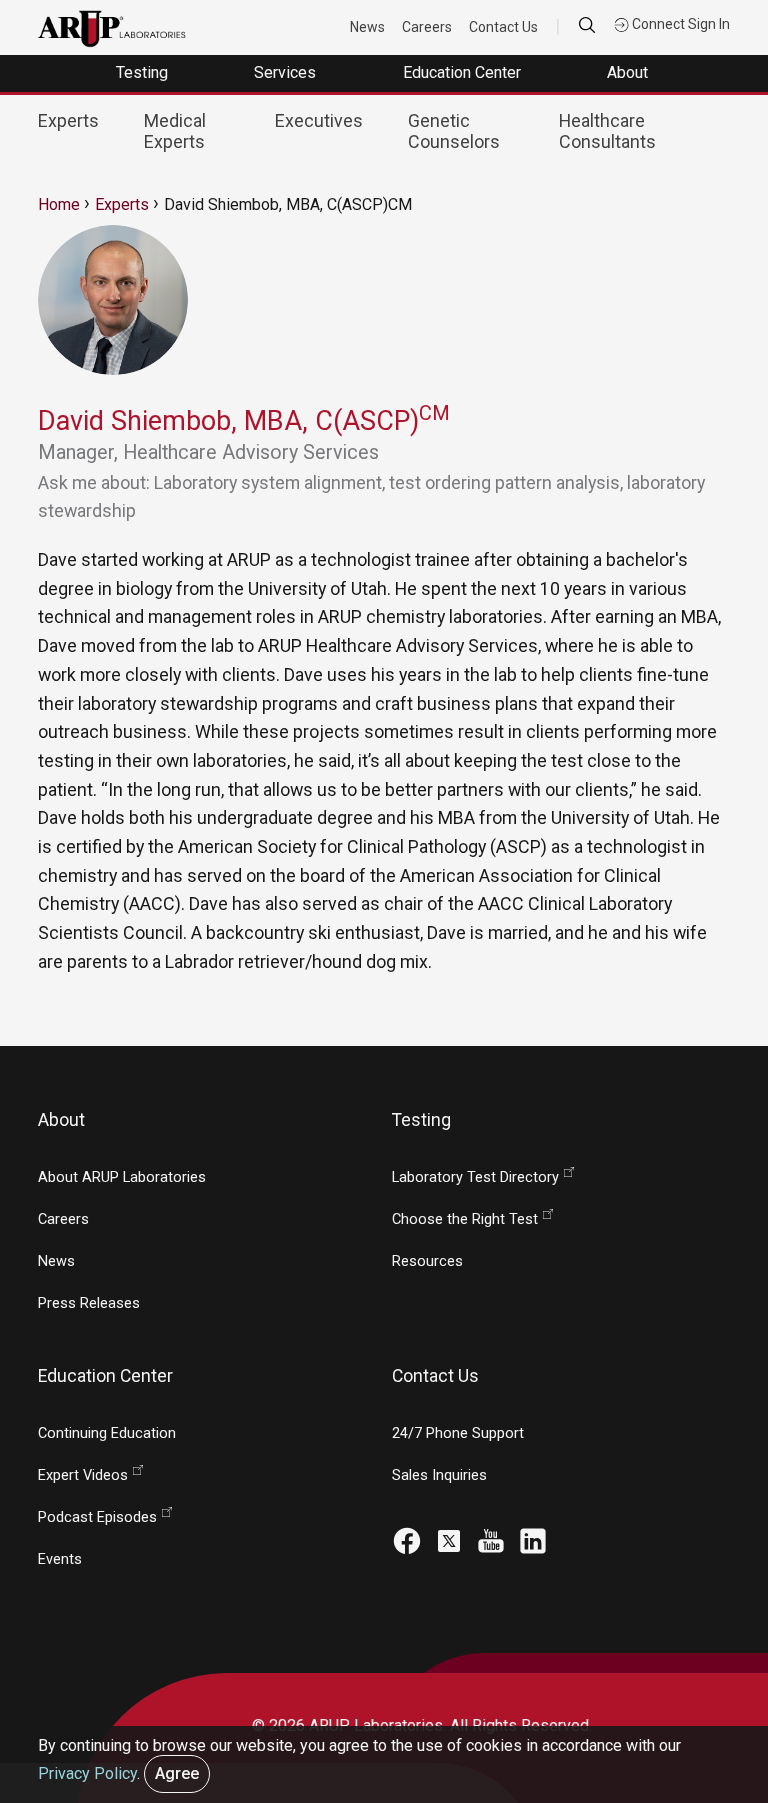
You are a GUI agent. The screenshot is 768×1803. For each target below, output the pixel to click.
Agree (177, 1773)
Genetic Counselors (454, 131)
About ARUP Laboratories (122, 1177)
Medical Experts (175, 131)
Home (59, 204)
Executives (319, 120)
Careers (427, 27)
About (629, 72)
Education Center (464, 72)
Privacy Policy (87, 1773)
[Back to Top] (709, 1677)
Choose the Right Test (465, 1219)
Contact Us (503, 27)
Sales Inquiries (439, 1475)
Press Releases (89, 1303)
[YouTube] (491, 1538)
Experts (68, 120)
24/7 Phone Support (458, 1433)
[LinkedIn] (533, 1538)
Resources (427, 1261)
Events (60, 1559)
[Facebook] (407, 1538)
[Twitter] (449, 1538)
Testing (144, 72)
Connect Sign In (679, 24)
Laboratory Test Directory (475, 1177)
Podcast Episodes (97, 1517)
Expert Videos (83, 1475)
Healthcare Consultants (607, 131)
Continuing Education (107, 1433)
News (367, 27)
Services (287, 72)
